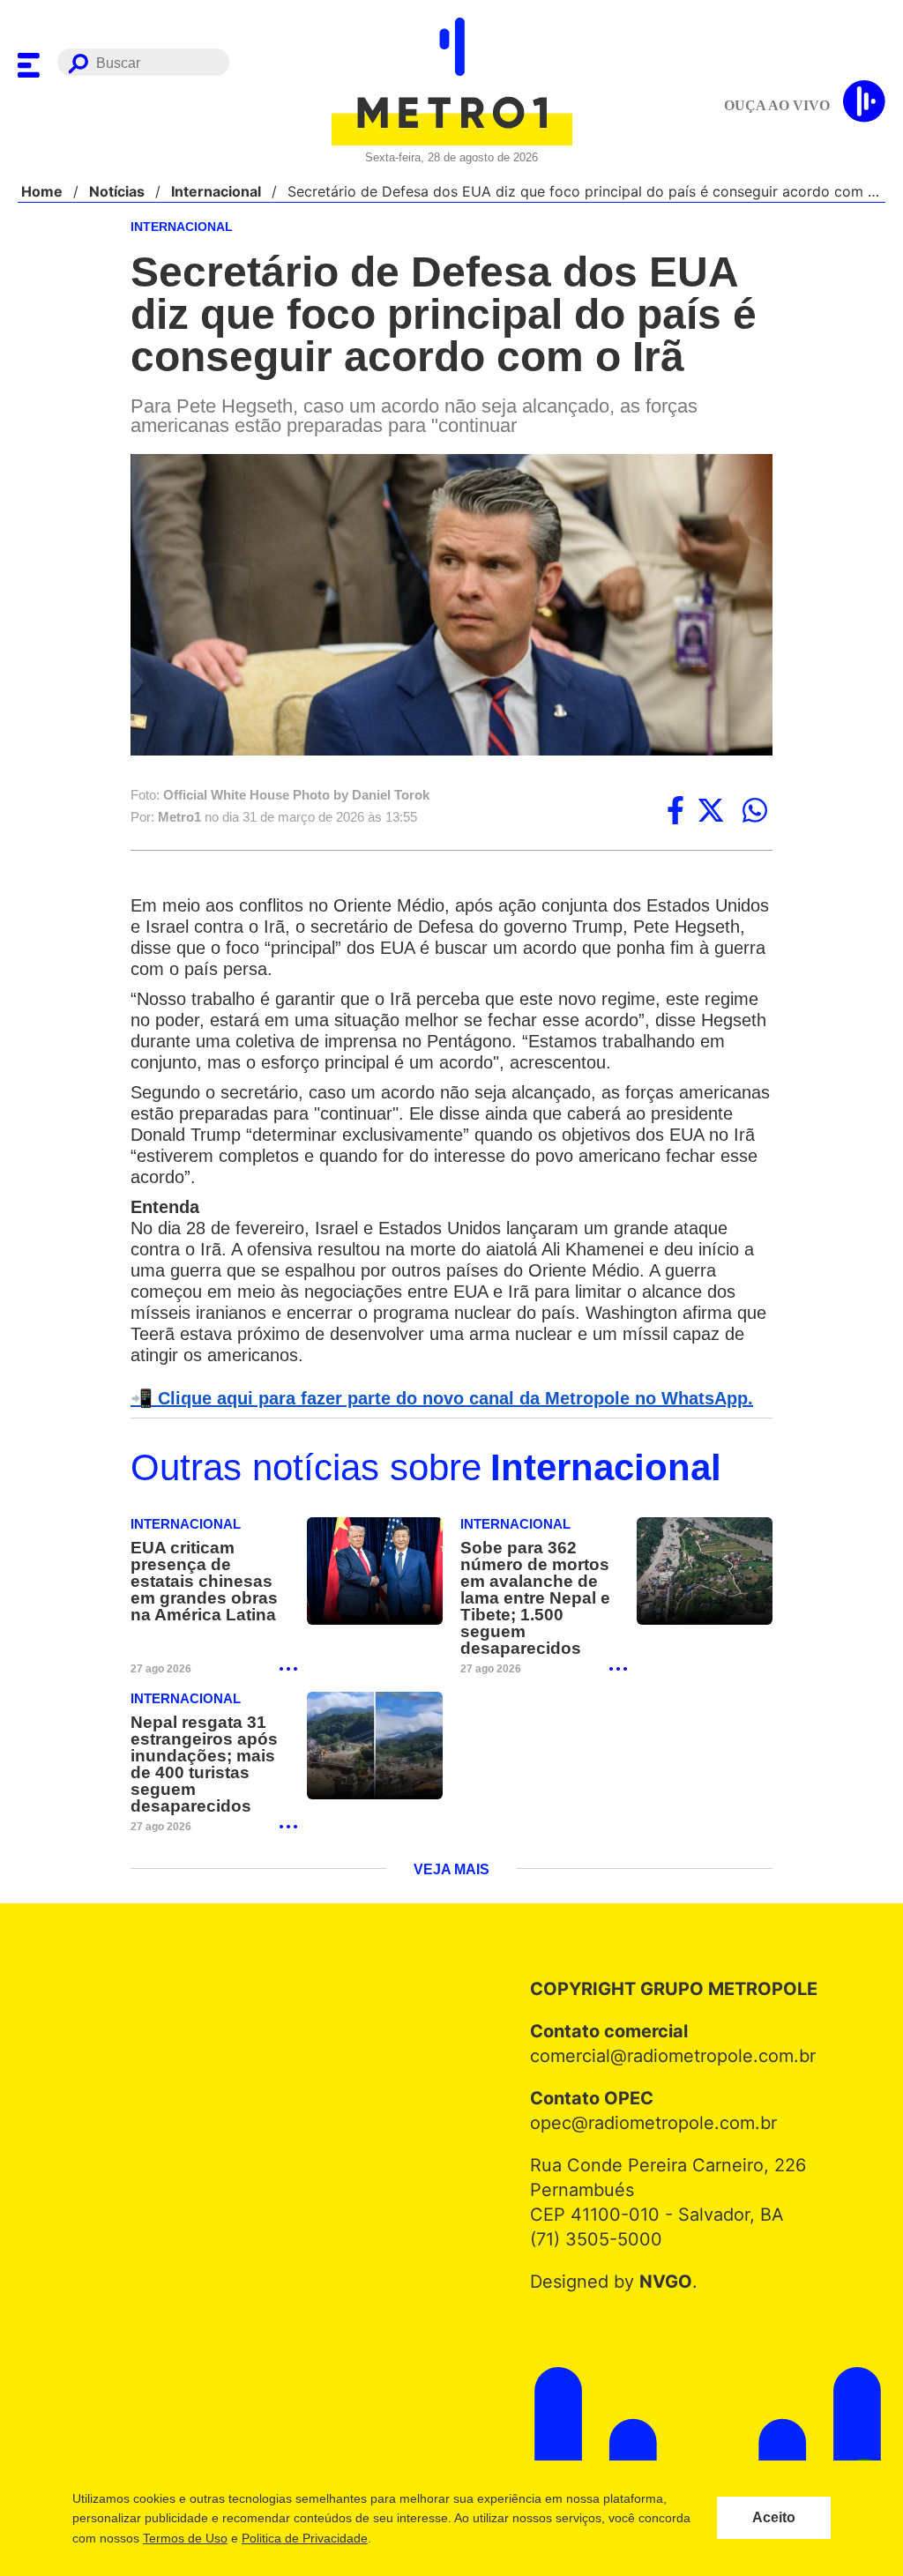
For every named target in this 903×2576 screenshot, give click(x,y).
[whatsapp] (755, 812)
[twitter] (711, 812)
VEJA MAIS (452, 1839)
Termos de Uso (184, 2538)
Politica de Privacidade (304, 2538)
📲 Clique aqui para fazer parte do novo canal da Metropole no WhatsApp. (432, 1400)
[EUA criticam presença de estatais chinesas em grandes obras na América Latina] (375, 1574)
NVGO (661, 2251)
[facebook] (675, 812)
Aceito (774, 2518)
